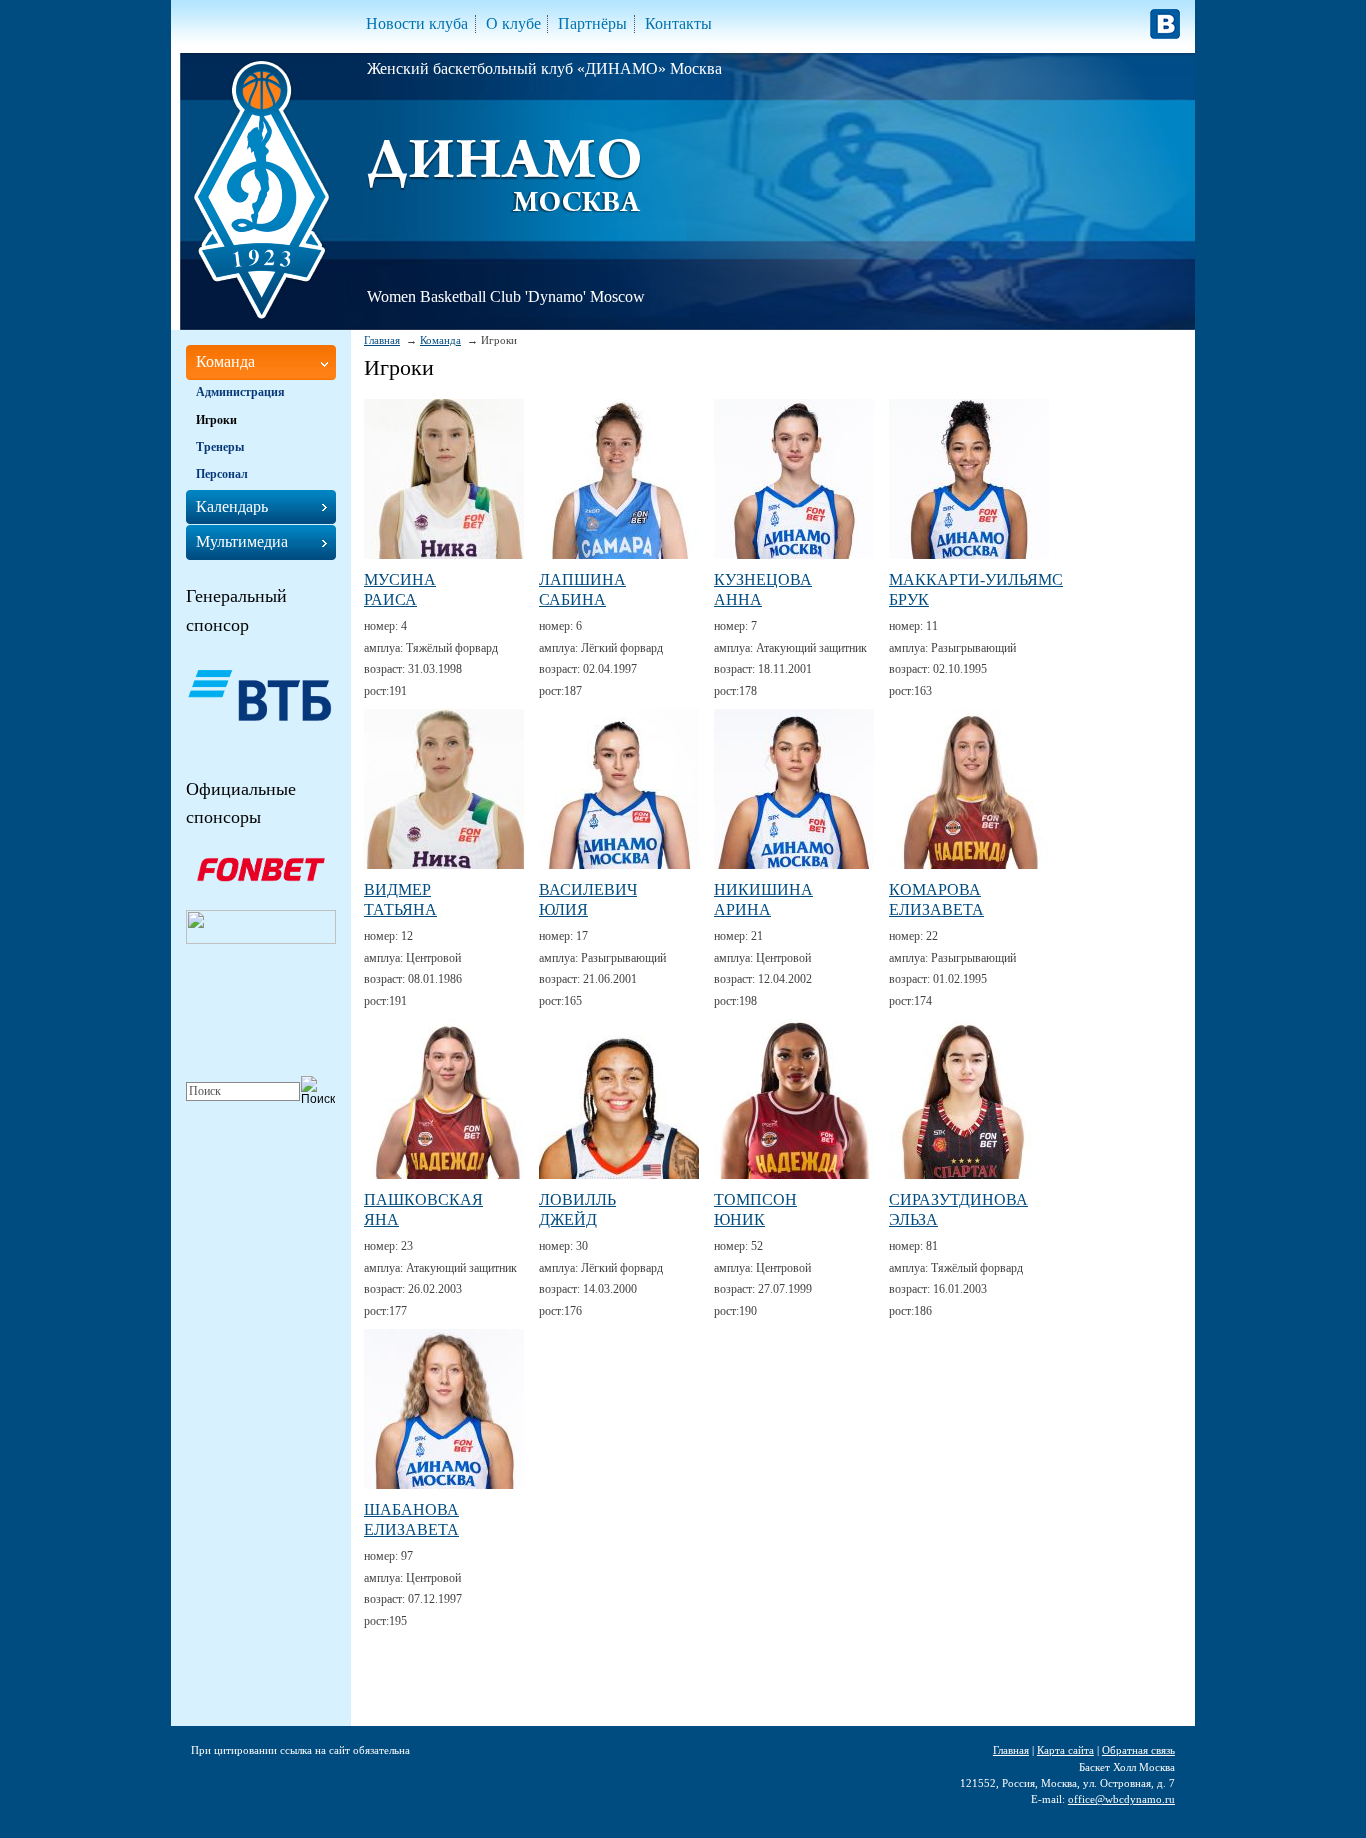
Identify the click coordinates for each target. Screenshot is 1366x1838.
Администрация (240, 392)
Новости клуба (417, 23)
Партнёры (592, 23)
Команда (440, 340)
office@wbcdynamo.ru (1121, 1799)
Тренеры (220, 447)
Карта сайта (1065, 1750)
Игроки (216, 420)
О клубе (513, 23)
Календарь (232, 506)
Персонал (222, 474)
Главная (382, 340)
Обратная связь (1138, 1750)
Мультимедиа (242, 541)
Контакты (678, 23)
